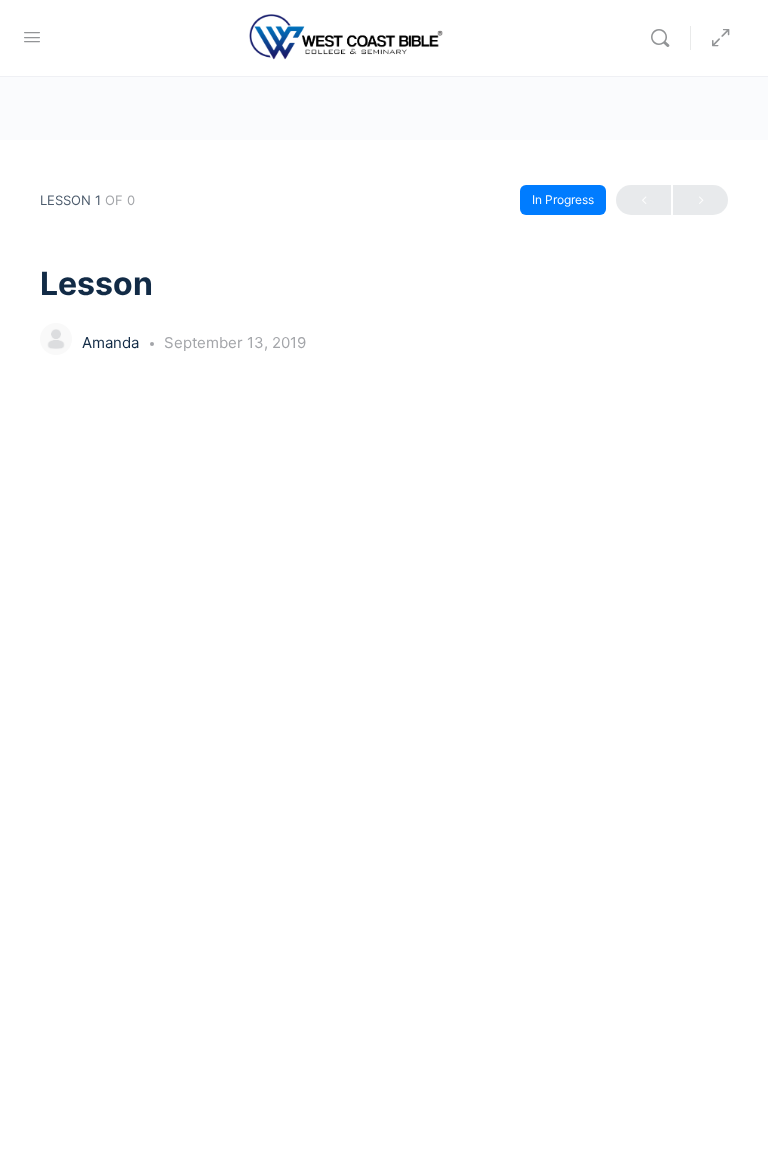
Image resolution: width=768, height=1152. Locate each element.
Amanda (112, 342)
